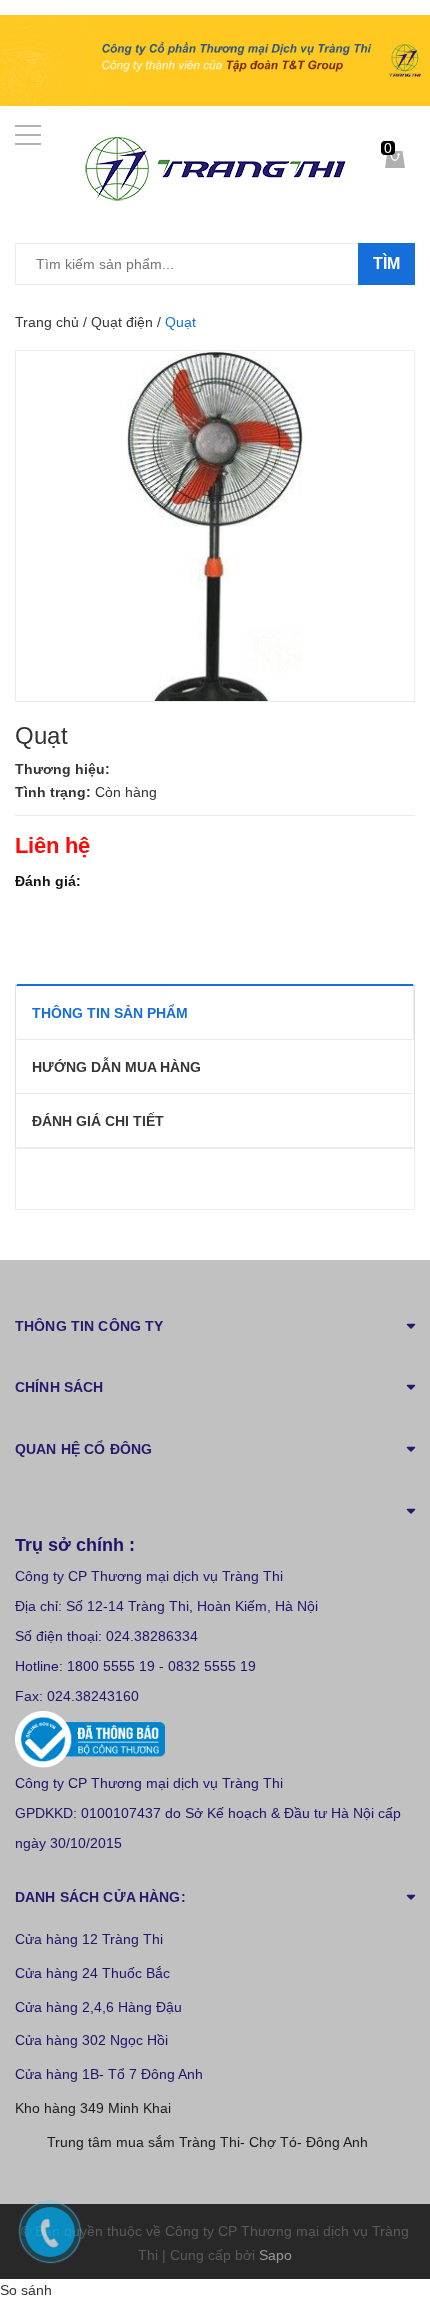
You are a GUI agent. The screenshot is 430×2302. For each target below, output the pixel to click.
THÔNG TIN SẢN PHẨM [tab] (110, 1013)
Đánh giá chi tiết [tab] (98, 1121)
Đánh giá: (48, 881)
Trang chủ (47, 322)
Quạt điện (122, 322)
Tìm (386, 263)
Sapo (275, 2255)
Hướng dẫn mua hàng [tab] (116, 1067)
